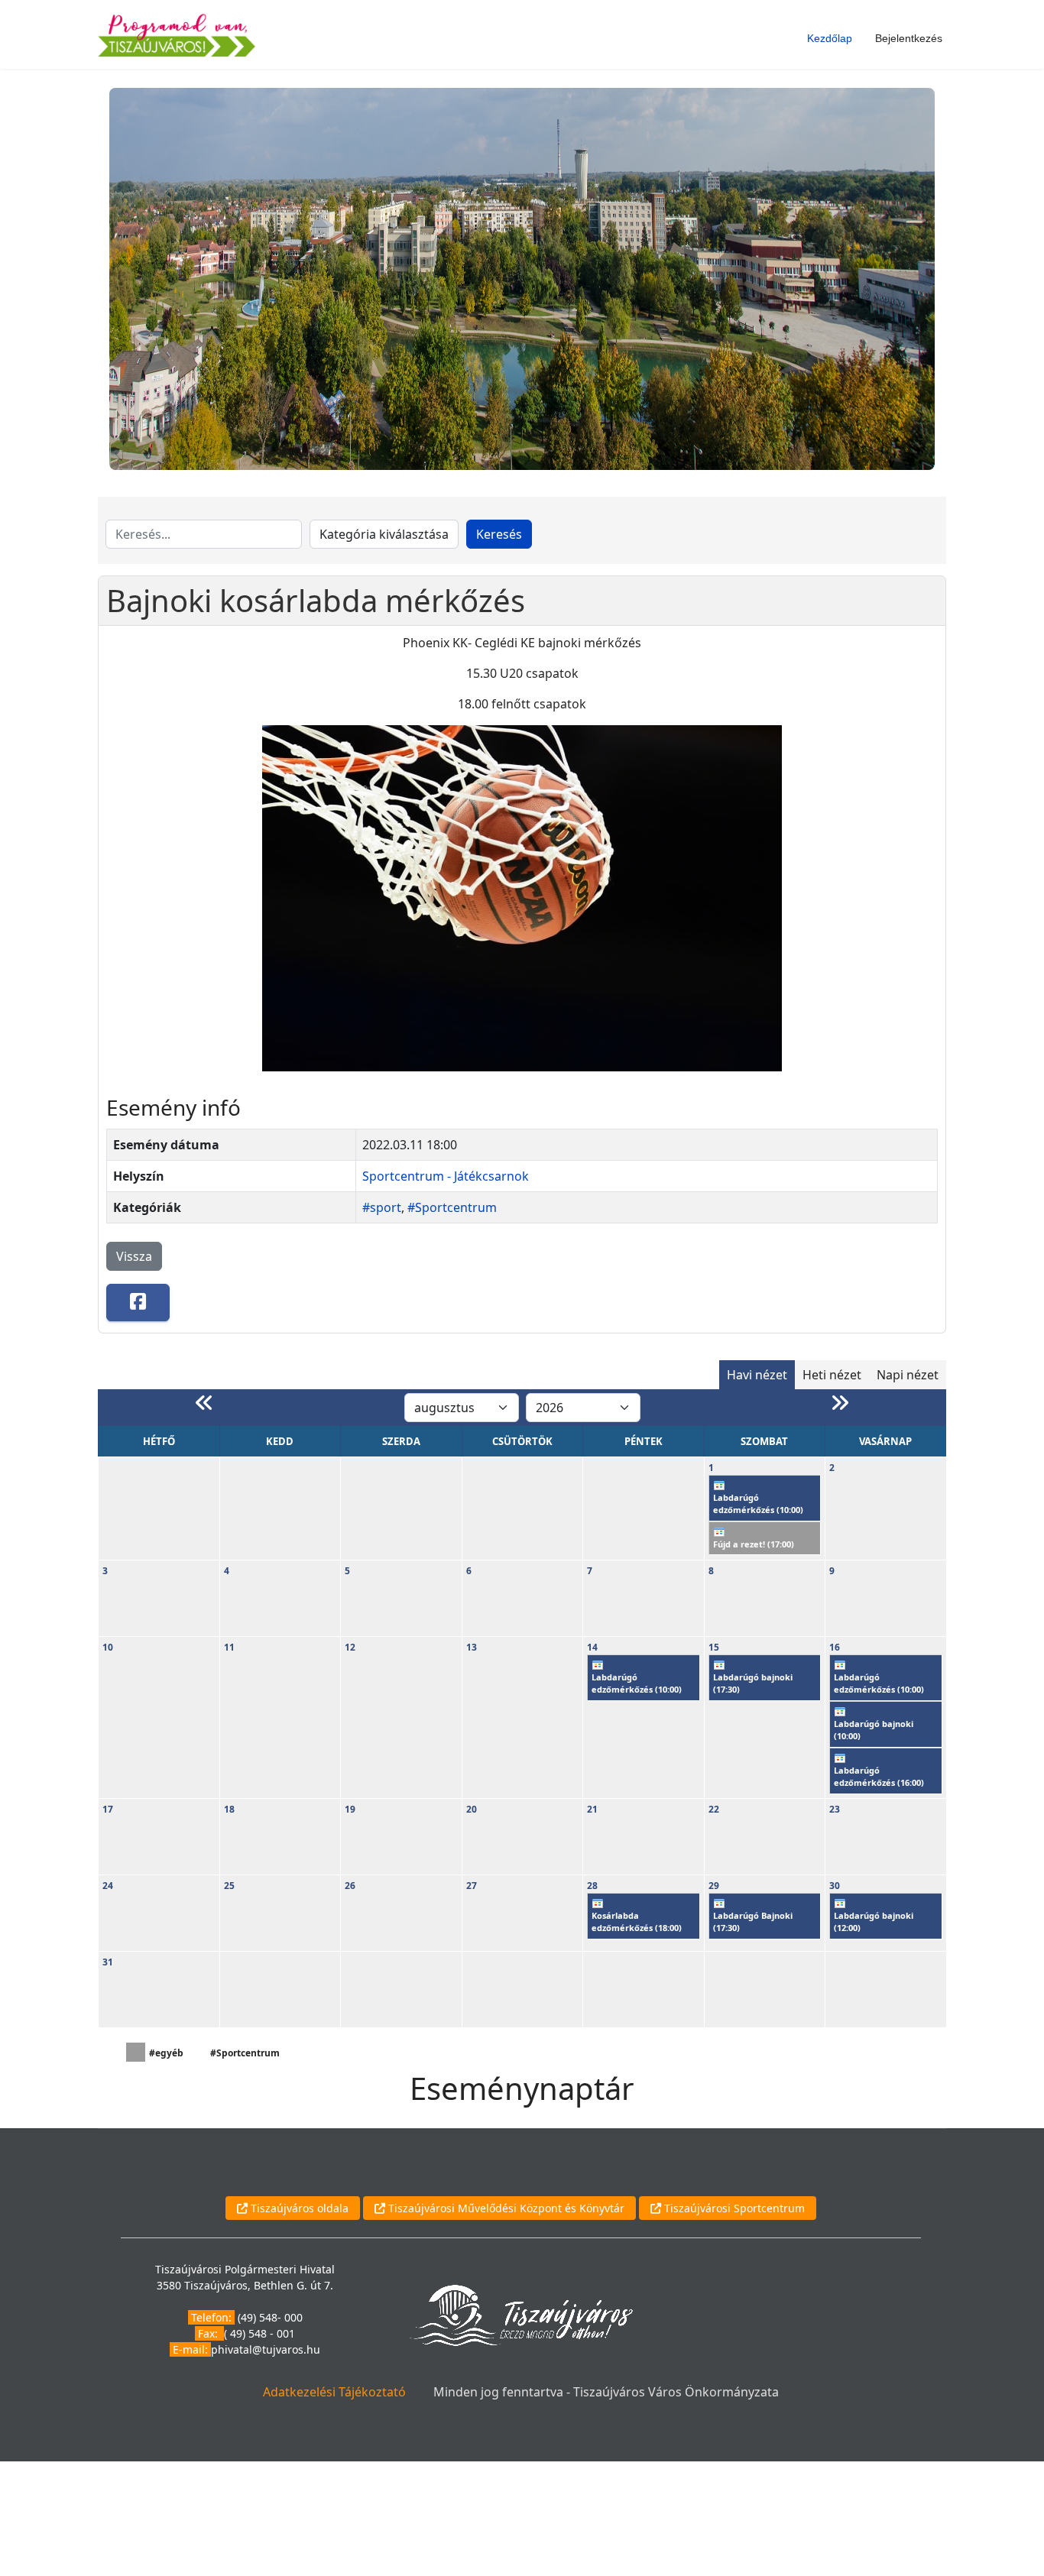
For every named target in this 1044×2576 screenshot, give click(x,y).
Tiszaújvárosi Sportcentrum (733, 2208)
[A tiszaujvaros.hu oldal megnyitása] (521, 2314)
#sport (382, 1207)
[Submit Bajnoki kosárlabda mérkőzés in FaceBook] (138, 1303)
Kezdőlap (830, 38)
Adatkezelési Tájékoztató (334, 2392)
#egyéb (166, 2053)
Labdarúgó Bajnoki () (753, 1922)
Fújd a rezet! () (754, 1544)
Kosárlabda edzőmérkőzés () (637, 1922)
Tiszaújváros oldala (298, 2208)
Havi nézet (757, 1375)
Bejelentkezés (909, 38)
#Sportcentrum (452, 1207)
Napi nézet (908, 1375)
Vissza (134, 1256)
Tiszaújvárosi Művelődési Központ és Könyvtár (505, 2208)
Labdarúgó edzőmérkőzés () (758, 1504)
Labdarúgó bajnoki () (753, 1683)
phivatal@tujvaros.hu (266, 2349)
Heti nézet (832, 1375)
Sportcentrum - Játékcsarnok (446, 1176)
